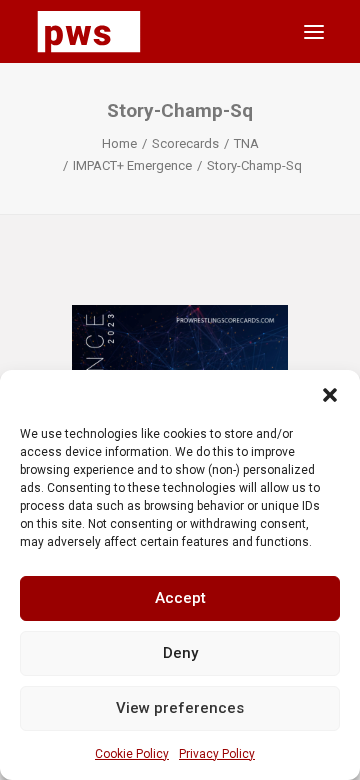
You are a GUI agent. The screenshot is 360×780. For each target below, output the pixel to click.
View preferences (180, 708)
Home (119, 143)
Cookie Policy (132, 754)
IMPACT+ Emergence (132, 165)
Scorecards (185, 143)
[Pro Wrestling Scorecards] (89, 31)
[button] (330, 395)
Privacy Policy (217, 754)
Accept (180, 598)
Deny (180, 653)
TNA (246, 143)
